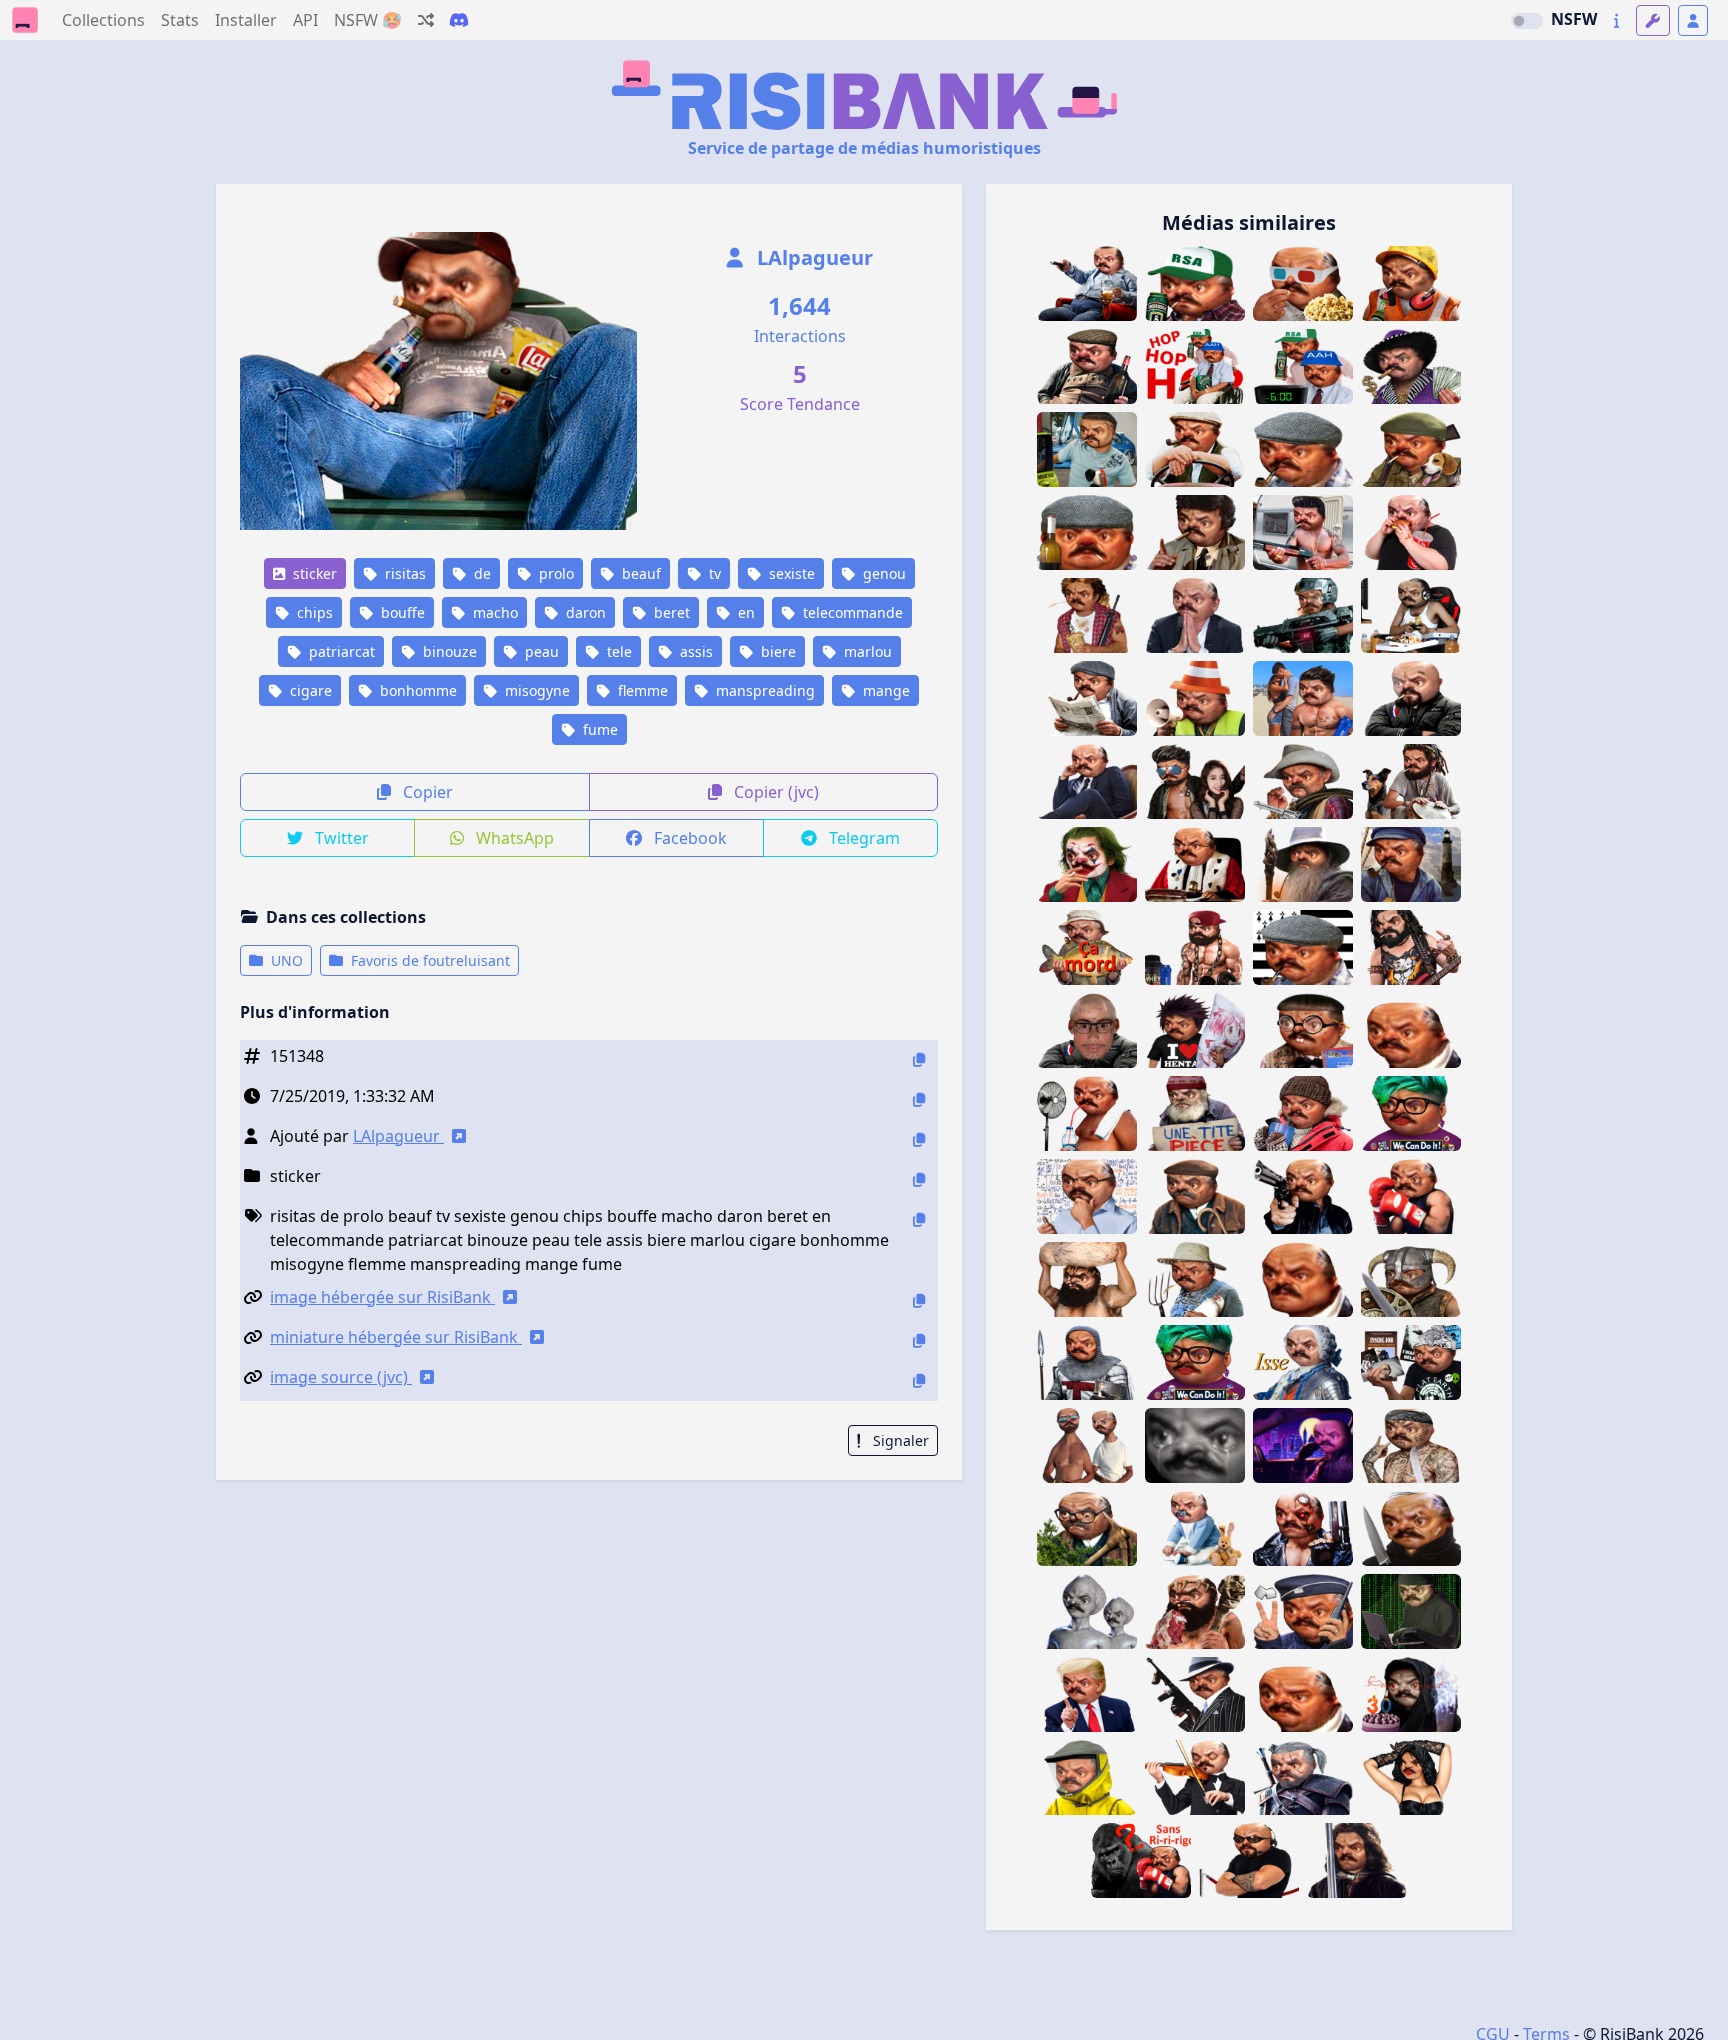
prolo (554, 573)
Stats (180, 20)
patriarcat (340, 651)
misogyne (535, 690)
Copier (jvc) (774, 792)
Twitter (340, 838)
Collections (103, 20)
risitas (403, 573)
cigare (309, 690)
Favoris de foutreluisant (428, 960)
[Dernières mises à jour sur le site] (1616, 20)
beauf (639, 573)
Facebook (688, 838)
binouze (448, 651)
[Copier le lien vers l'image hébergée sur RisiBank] (919, 1300)
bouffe (401, 612)
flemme (641, 690)
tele (617, 651)
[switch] (1527, 21)
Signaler (899, 1440)
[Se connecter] (1693, 20)
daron (584, 612)
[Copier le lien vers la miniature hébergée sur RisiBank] (919, 1340)
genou (882, 573)
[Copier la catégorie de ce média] (919, 1179)
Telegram (862, 838)
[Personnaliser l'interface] (1653, 20)
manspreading (763, 690)
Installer (246, 20)
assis (694, 651)
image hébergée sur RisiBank (382, 1297)
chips (313, 612)
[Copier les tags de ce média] (919, 1219)
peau (540, 651)
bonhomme (416, 690)
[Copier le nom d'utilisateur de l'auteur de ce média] (919, 1139)
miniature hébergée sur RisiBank (396, 1337)
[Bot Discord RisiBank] (459, 20)
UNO (285, 960)
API (305, 20)
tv (713, 573)
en (744, 612)
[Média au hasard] (426, 20)
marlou (866, 651)
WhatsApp (513, 838)
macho (493, 612)
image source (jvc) (341, 1377)
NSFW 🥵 (368, 20)
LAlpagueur (812, 257)
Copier (426, 792)
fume (598, 729)
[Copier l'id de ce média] (919, 1059)
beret (670, 612)
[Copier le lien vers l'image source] (919, 1380)
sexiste (790, 573)
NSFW (1574, 19)
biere (776, 651)
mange (884, 690)
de (480, 573)
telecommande (851, 612)
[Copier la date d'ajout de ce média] (919, 1099)
